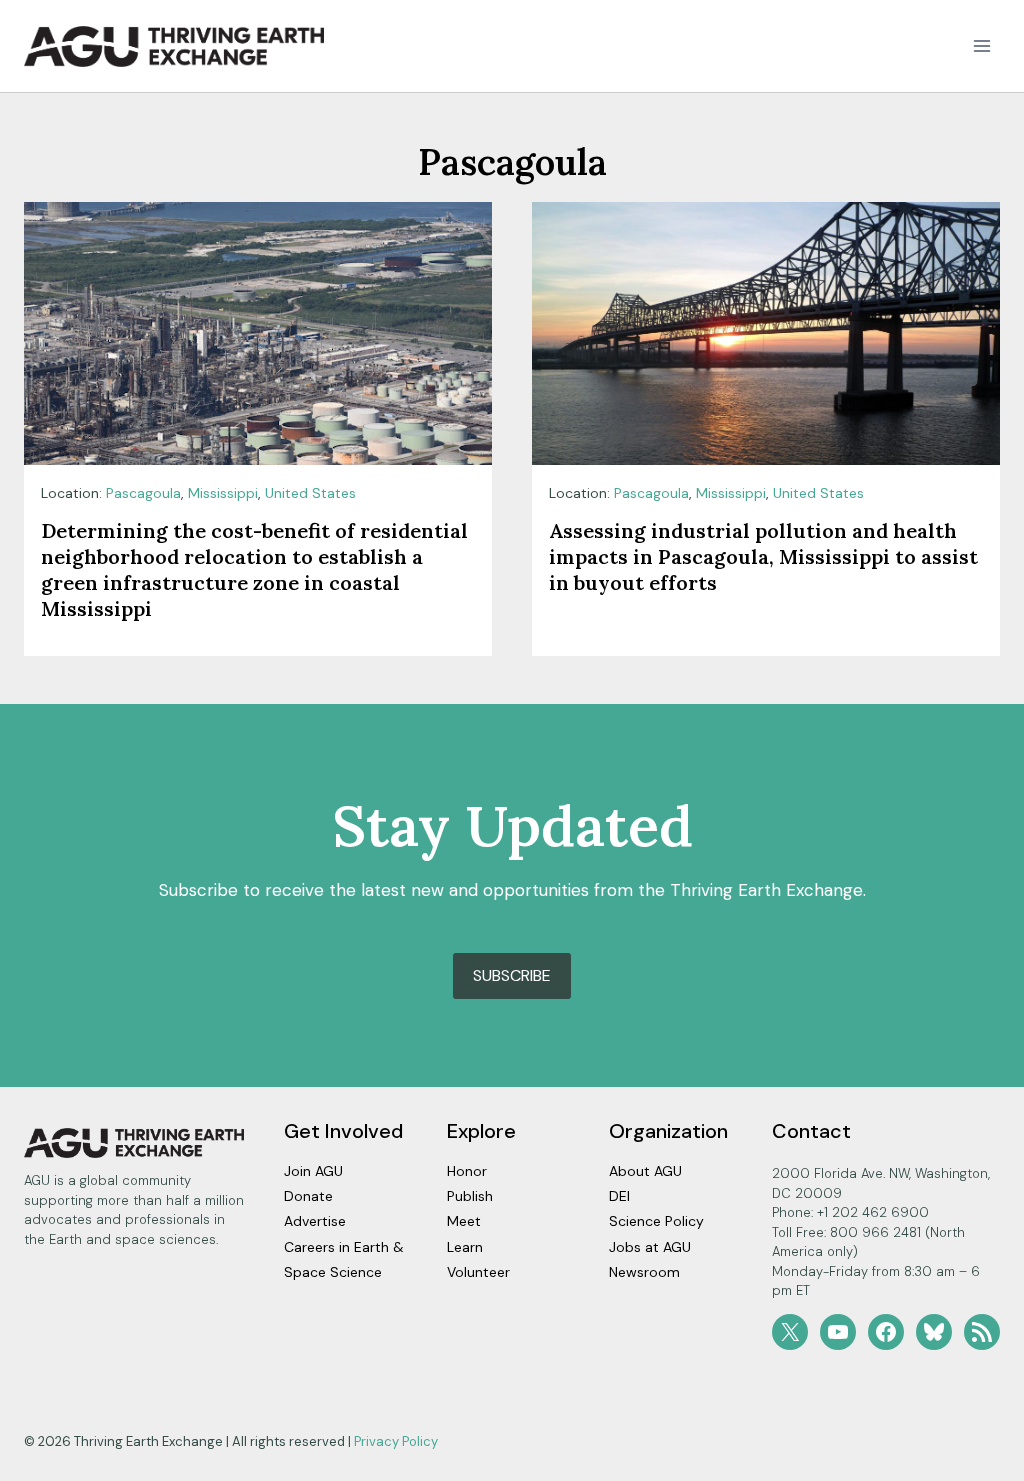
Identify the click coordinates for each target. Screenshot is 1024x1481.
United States (310, 493)
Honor (467, 1171)
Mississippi (223, 493)
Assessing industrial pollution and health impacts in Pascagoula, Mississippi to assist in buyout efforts (763, 556)
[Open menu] (981, 46)
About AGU (645, 1171)
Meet (464, 1221)
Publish (470, 1196)
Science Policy (656, 1221)
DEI (619, 1196)
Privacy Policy (396, 1441)
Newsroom (644, 1272)
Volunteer (478, 1272)
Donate (308, 1196)
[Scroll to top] (973, 1460)
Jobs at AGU (650, 1247)
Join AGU (313, 1171)
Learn (465, 1247)
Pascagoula (143, 493)
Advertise (315, 1221)
